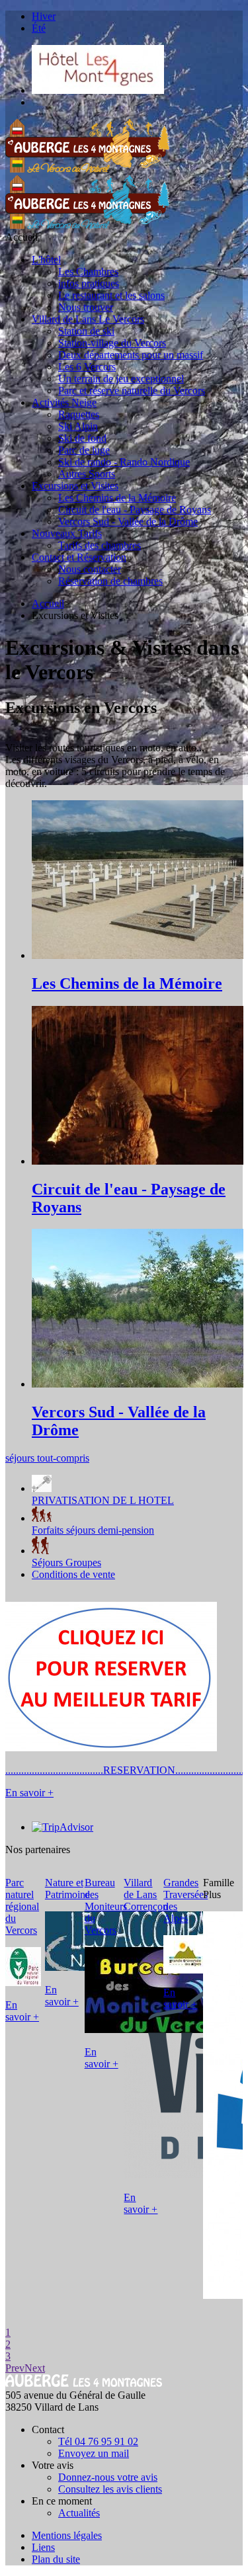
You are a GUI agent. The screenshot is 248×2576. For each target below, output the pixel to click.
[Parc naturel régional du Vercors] (23, 1982)
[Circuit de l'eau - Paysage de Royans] (138, 1161)
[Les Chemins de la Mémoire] (138, 955)
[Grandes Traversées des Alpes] (185, 1970)
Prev (15, 2368)
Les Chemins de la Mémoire (127, 983)
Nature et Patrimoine (67, 1889)
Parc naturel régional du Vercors (22, 1906)
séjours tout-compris (47, 1458)
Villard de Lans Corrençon (146, 1894)
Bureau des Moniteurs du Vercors (106, 1906)
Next (35, 2368)
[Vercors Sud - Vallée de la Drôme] (138, 1384)
